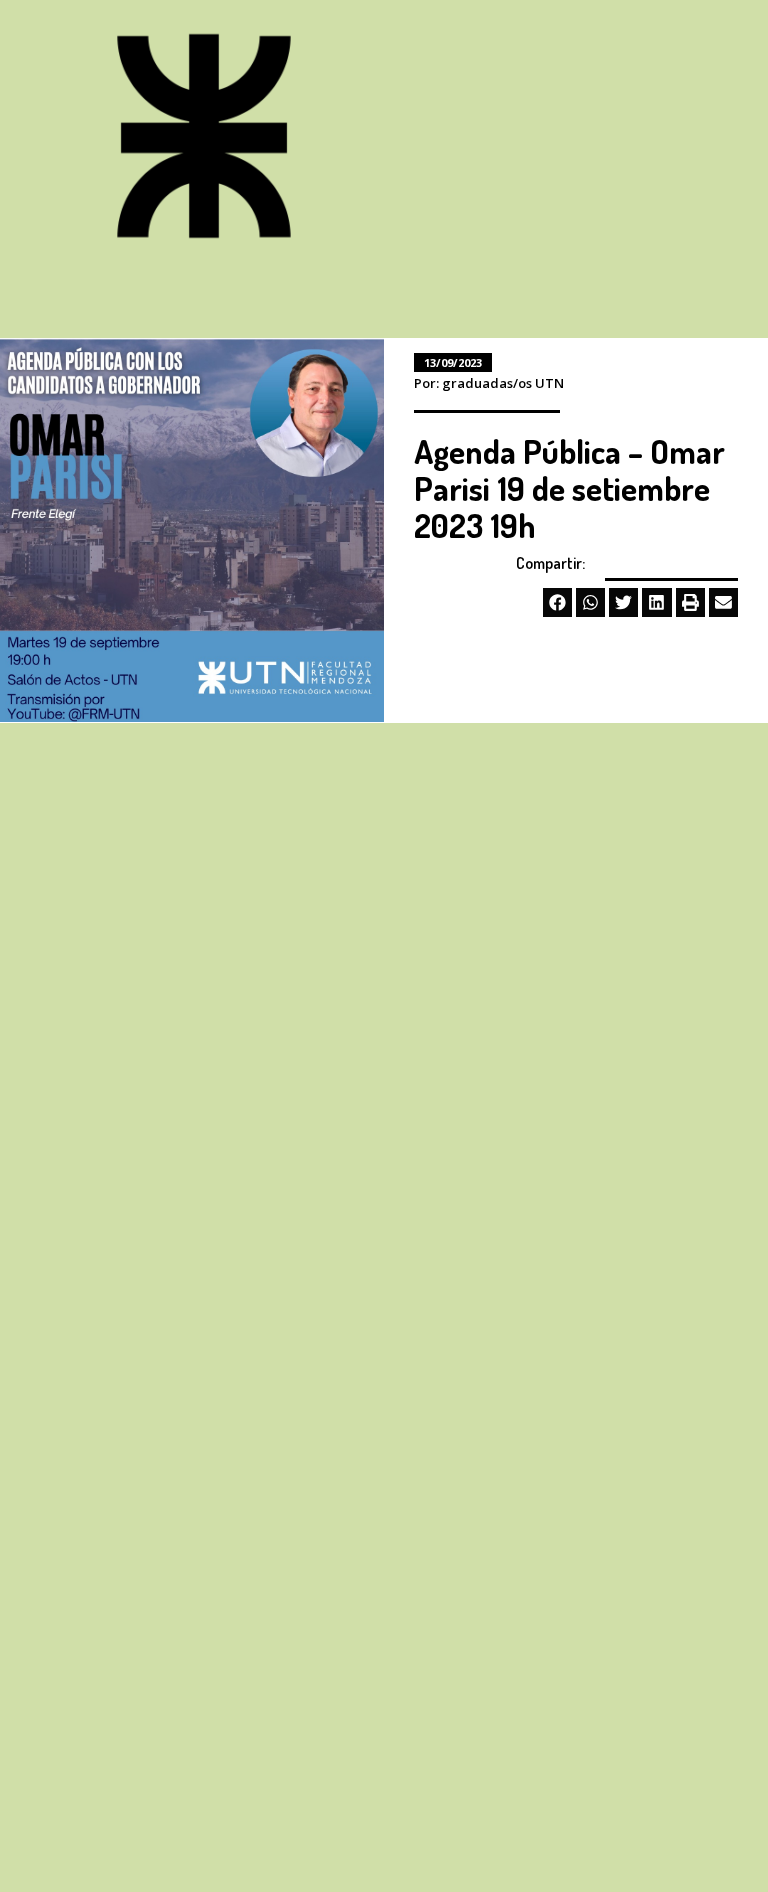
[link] (204, 139)
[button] (557, 602)
